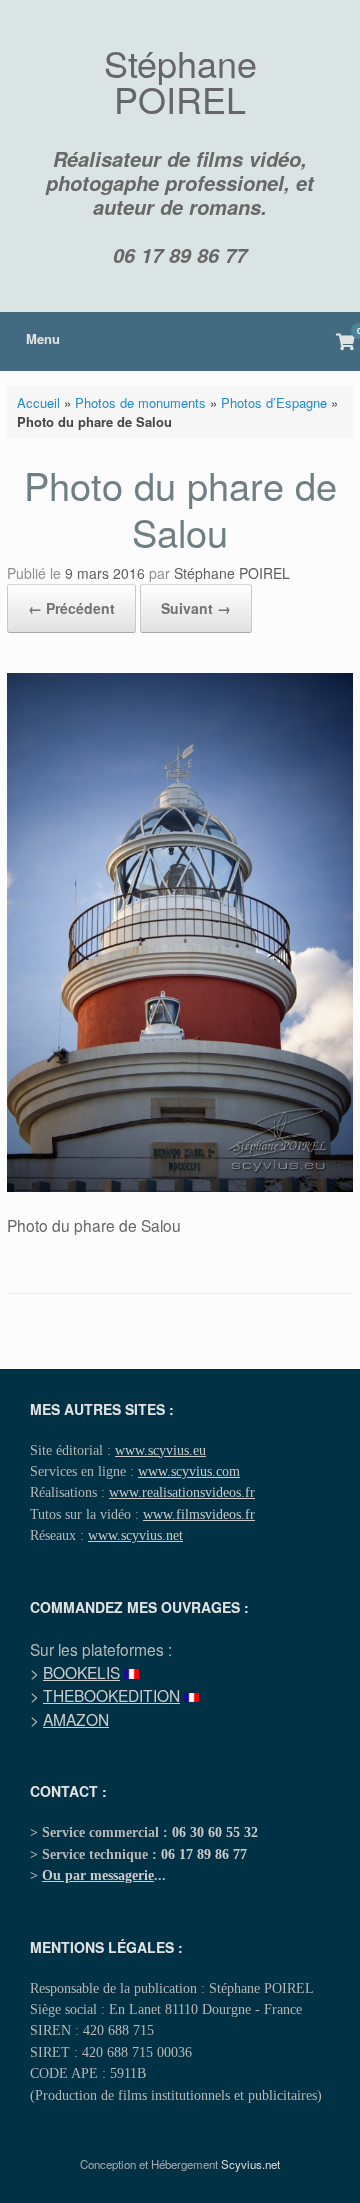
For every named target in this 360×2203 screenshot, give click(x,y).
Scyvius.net (250, 2164)
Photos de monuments (140, 402)
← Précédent (71, 608)
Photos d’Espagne (274, 402)
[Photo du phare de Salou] (180, 1186)
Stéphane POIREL (232, 573)
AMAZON (76, 1719)
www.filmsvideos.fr (199, 1514)
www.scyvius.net (135, 1535)
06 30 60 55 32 (215, 1832)
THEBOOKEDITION (111, 1695)
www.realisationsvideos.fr (182, 1492)
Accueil (38, 402)
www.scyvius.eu (160, 1450)
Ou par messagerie (98, 1875)
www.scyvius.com (189, 1471)
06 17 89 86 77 (180, 255)
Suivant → (196, 608)
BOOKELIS (81, 1672)
